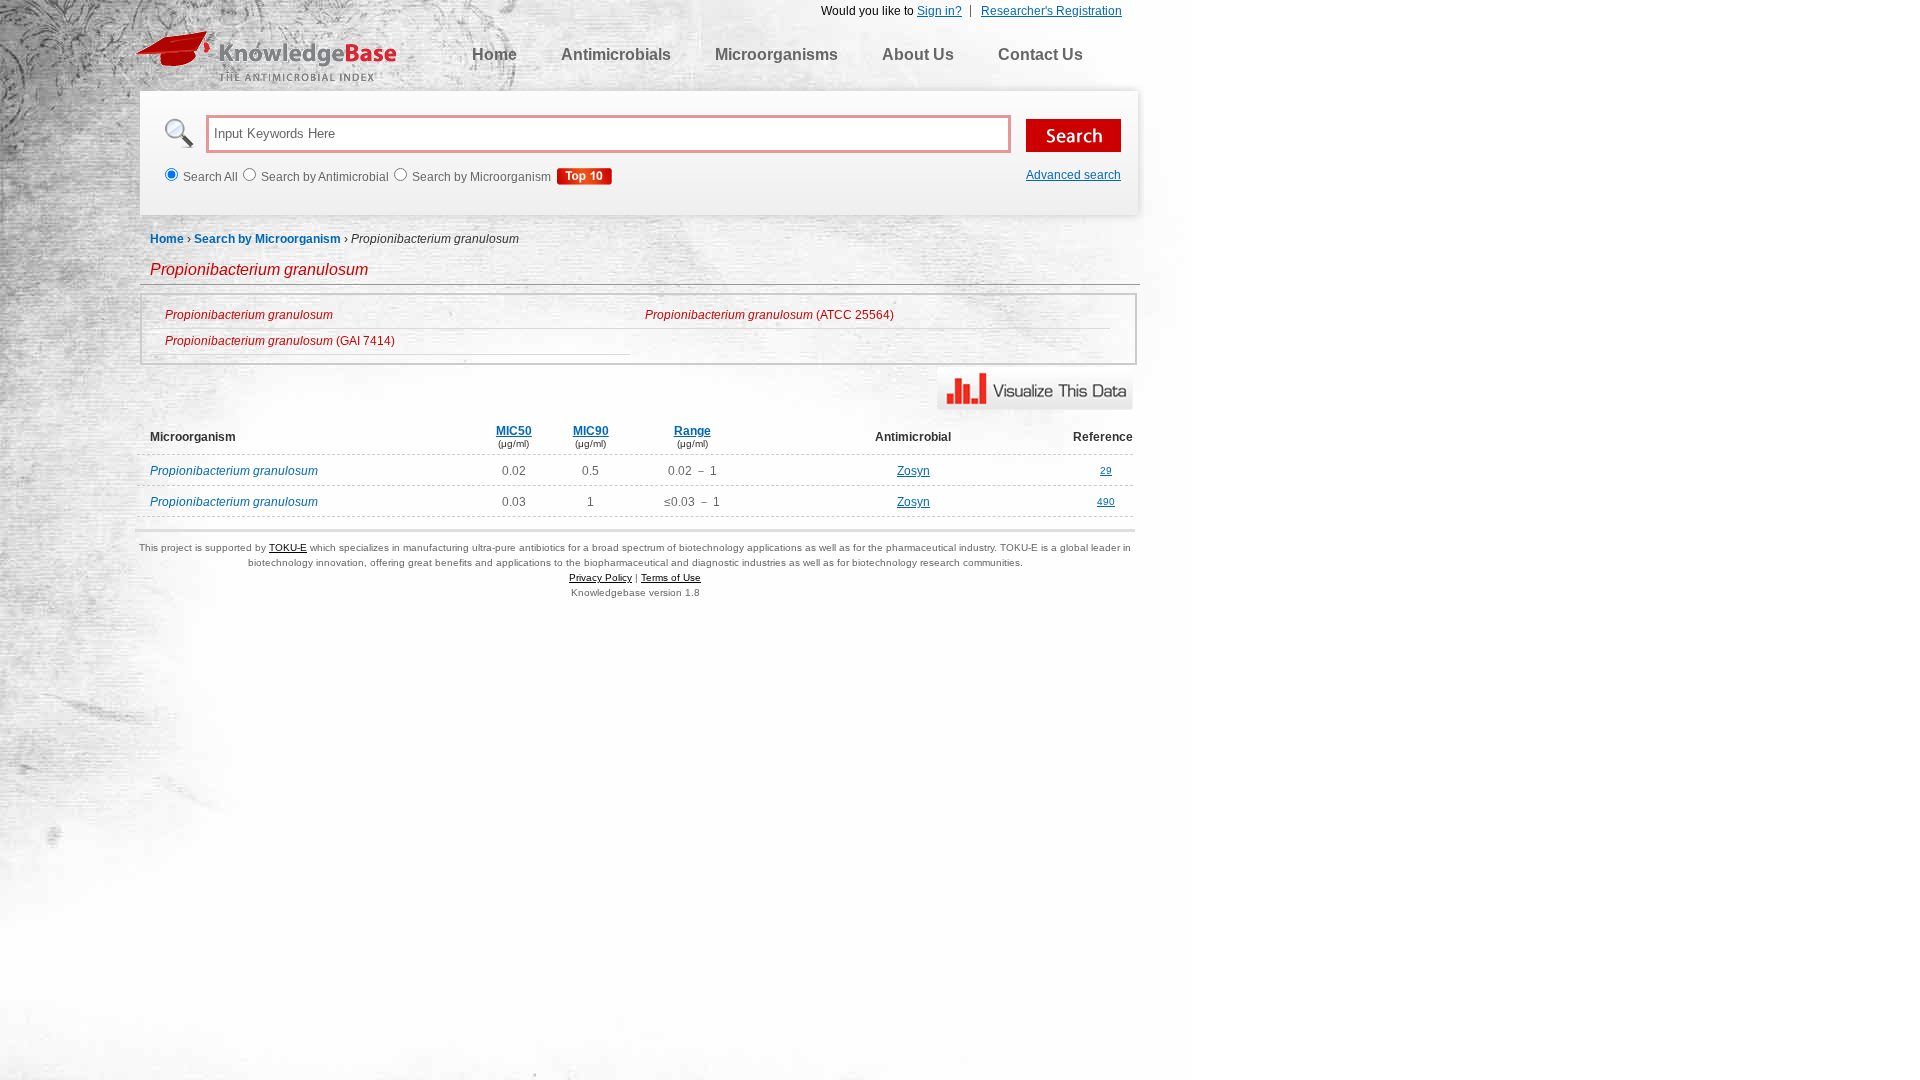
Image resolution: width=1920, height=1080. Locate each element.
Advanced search (1073, 175)
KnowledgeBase (265, 56)
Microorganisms (776, 54)
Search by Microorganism (267, 239)
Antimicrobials (616, 54)
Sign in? (939, 11)
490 (1106, 501)
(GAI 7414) (280, 341)
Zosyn (913, 471)
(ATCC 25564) (769, 315)
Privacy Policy (600, 577)
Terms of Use (671, 577)
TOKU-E (288, 547)
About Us (918, 54)
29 (1106, 470)
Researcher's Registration (1051, 11)
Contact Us (1040, 54)
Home (494, 54)
